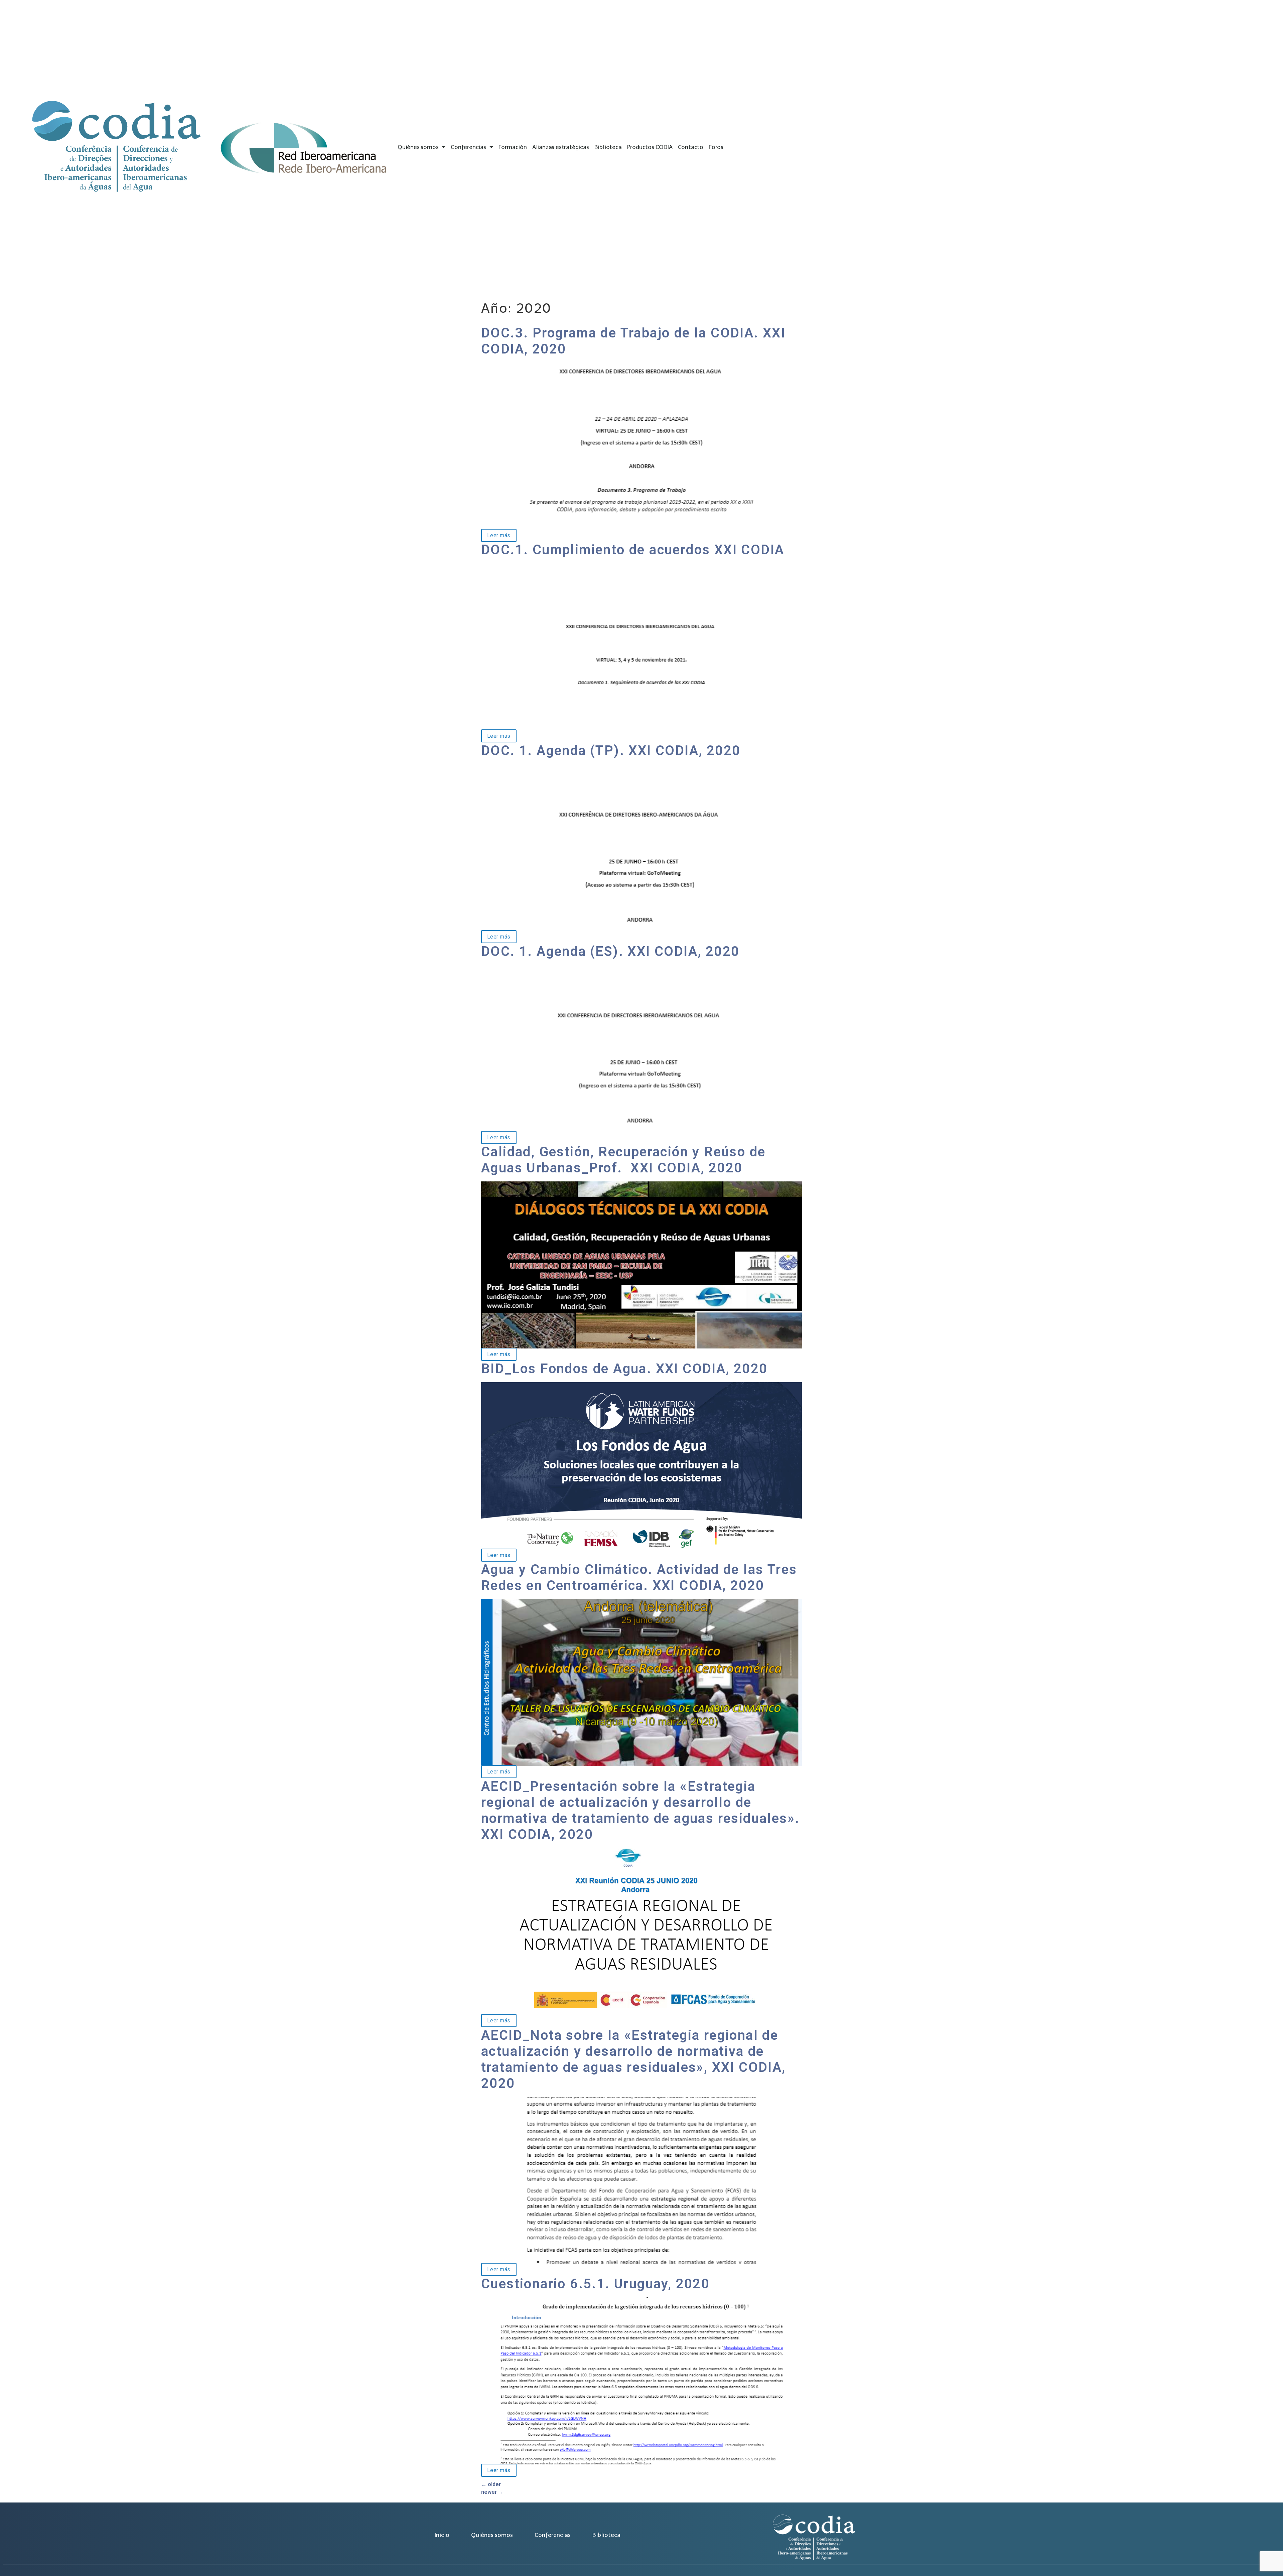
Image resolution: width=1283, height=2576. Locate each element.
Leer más (496, 535)
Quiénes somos (418, 147)
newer (492, 2492)
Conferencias (468, 147)
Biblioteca (608, 147)
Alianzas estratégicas (561, 147)
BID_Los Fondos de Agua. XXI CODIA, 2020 (624, 1369)
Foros (716, 147)
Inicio (442, 2535)
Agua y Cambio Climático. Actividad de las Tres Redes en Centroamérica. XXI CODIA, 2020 (639, 1578)
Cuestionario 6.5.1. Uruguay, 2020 (595, 2284)
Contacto (691, 147)
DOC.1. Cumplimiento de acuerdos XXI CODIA (633, 550)
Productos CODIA (650, 147)
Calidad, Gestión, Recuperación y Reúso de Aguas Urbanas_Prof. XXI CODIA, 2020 (623, 1160)
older (491, 2484)
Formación (513, 147)
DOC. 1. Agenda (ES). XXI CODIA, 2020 (610, 951)
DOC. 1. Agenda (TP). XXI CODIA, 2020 (611, 751)
